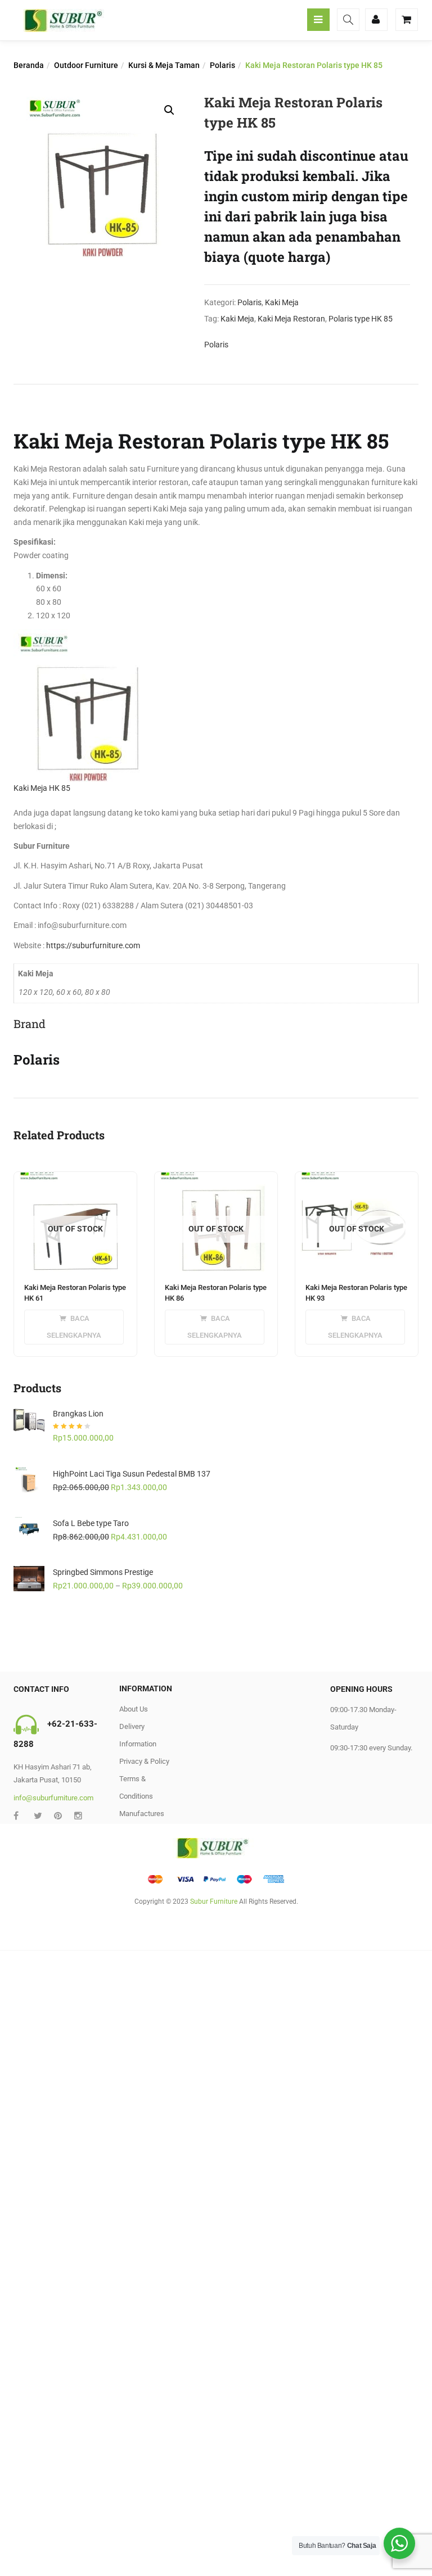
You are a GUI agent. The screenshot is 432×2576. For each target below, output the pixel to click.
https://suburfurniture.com (93, 945)
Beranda (29, 65)
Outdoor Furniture (86, 65)
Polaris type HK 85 (361, 319)
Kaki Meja (282, 302)
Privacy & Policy (144, 1761)
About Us (134, 1709)
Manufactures (142, 1814)
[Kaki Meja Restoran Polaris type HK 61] (75, 1179)
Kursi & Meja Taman (164, 65)
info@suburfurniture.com (53, 1798)
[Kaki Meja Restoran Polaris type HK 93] (357, 1179)
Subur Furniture (214, 1902)
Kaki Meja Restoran (291, 319)
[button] (169, 110)
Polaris (222, 65)
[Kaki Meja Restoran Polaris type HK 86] (216, 1179)
